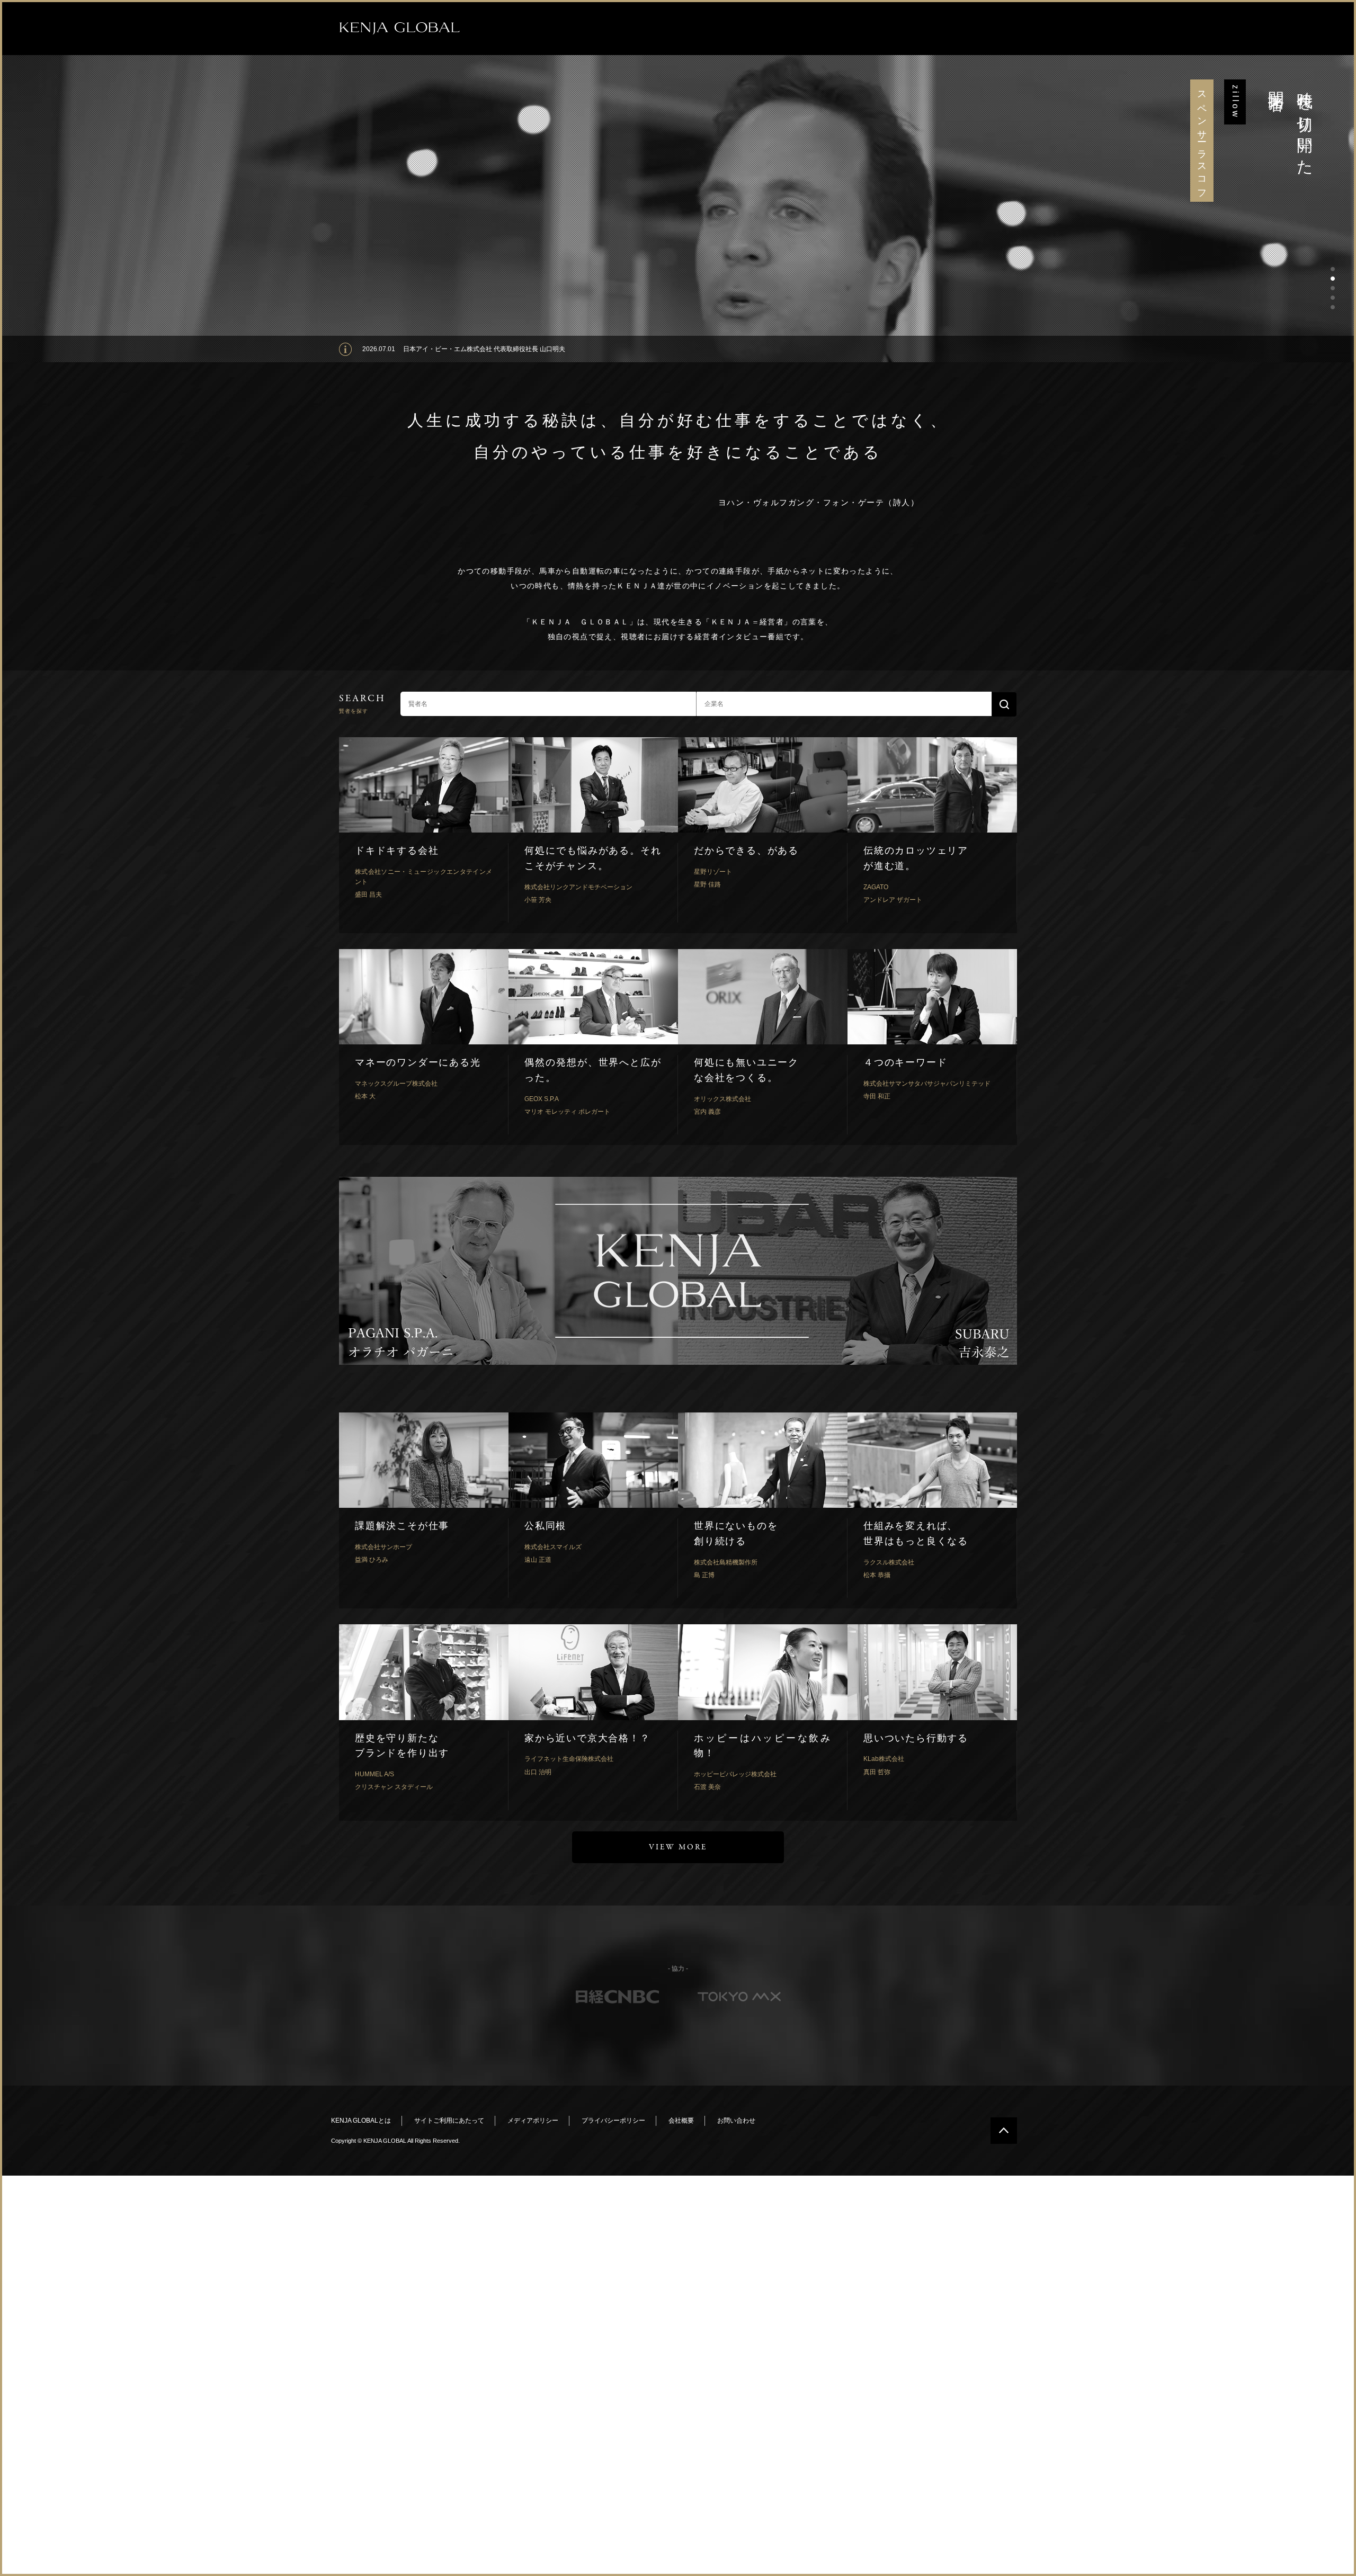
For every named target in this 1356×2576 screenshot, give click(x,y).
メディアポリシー (533, 2121)
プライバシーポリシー (613, 2121)
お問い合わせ (736, 2121)
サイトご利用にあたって (449, 2121)
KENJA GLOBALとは (361, 2121)
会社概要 (681, 2121)
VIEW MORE (678, 1847)
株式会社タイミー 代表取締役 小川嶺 (456, 349)
